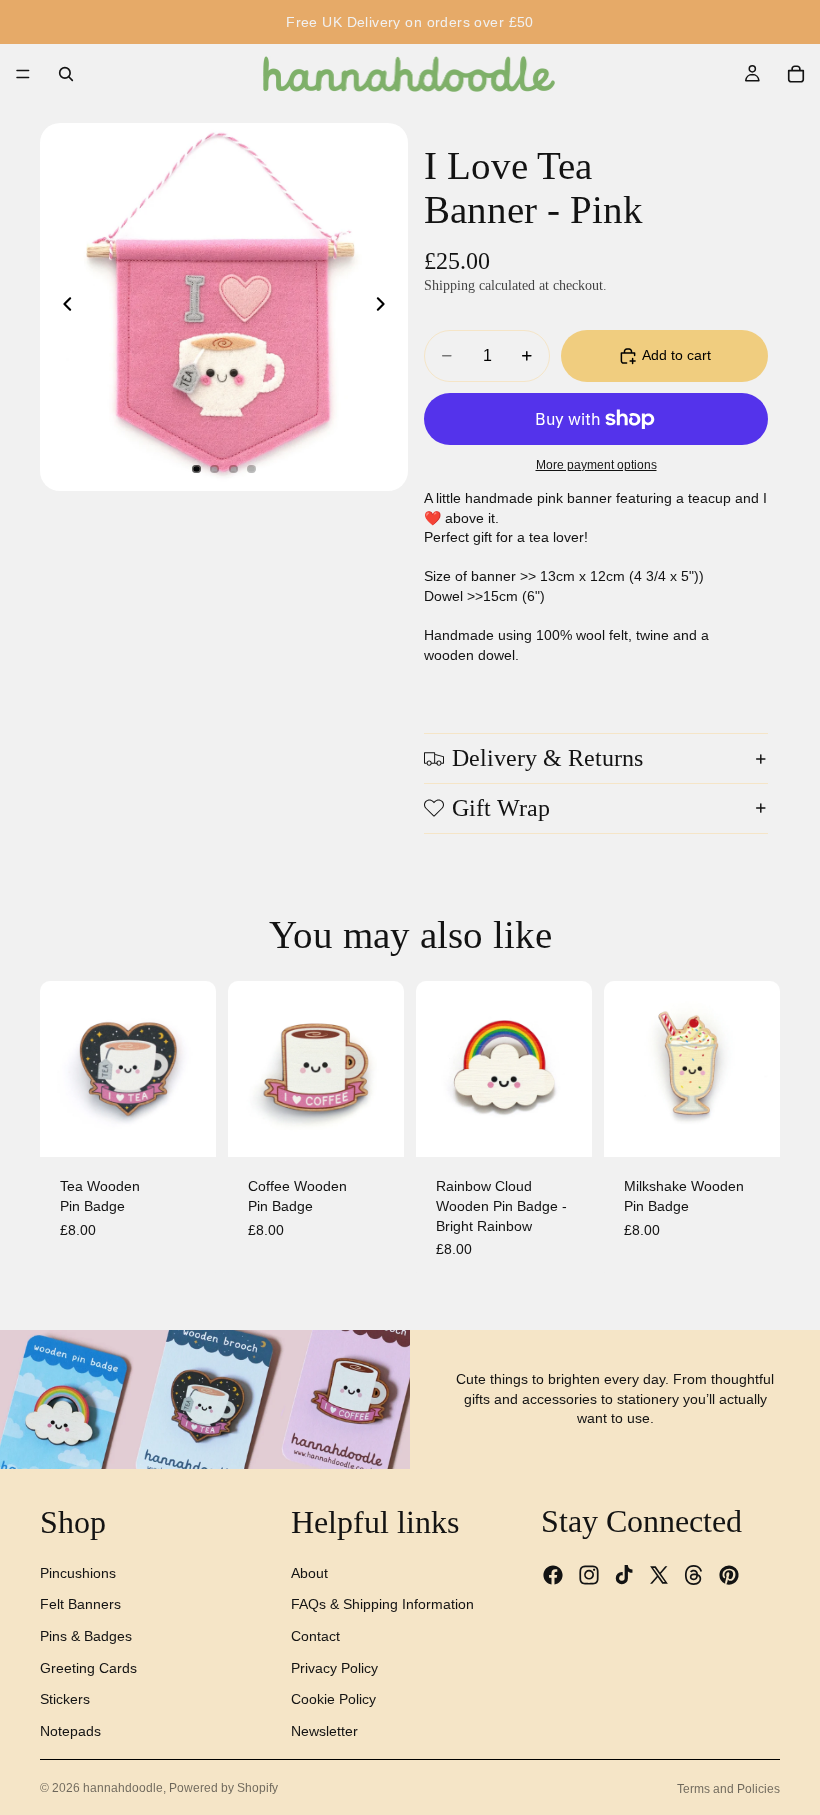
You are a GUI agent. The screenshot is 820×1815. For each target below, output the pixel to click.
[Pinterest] (729, 1575)
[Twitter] (659, 1575)
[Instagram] (589, 1575)
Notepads (70, 1731)
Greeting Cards (88, 1668)
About (309, 1573)
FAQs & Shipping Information (382, 1604)
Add (202, 1126)
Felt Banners (80, 1604)
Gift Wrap (501, 808)
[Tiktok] (624, 1575)
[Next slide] (386, 307)
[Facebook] (553, 1575)
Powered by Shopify (223, 1788)
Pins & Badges (86, 1636)
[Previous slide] (62, 307)
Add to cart (676, 355)
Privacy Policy (334, 1668)
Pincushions (78, 1573)
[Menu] (23, 74)
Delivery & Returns (547, 758)
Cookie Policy (333, 1699)
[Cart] (796, 74)
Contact (315, 1636)
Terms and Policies (728, 1789)
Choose (578, 1126)
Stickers (65, 1699)
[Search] (66, 74)
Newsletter (324, 1731)
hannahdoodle (123, 1788)
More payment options (596, 464)
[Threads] (694, 1575)
